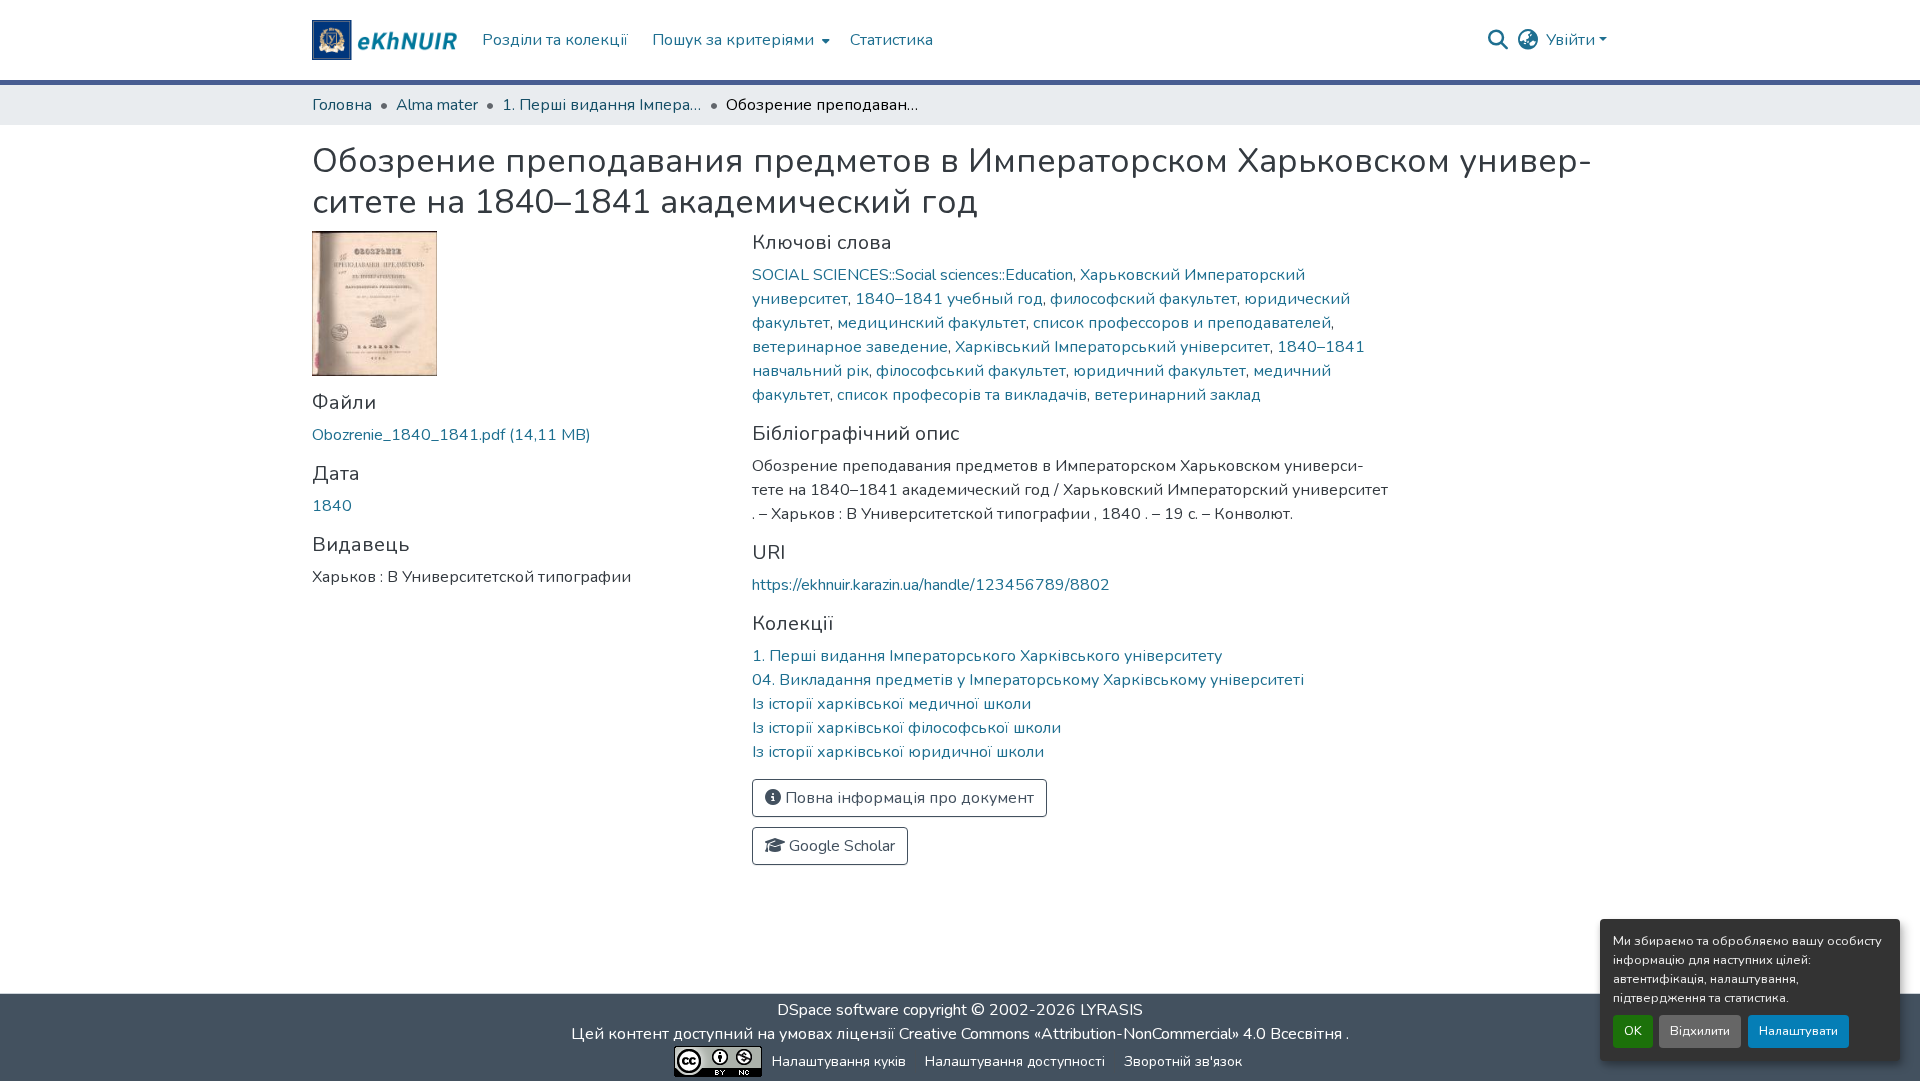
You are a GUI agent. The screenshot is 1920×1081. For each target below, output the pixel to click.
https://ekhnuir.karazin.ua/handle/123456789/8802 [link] (931, 585)
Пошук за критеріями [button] (733, 40)
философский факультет (1143, 299)
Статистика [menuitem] (891, 40)
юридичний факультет (1159, 371)
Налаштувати (1798, 1031)
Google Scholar (840, 846)
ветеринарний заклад (1177, 395)
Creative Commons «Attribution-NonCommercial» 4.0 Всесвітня (1122, 1034)
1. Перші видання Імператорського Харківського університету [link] (602, 105)
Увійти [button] (1572, 40)
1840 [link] (332, 506)
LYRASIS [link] (1111, 1010)
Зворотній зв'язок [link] (1183, 1061)
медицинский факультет (931, 323)
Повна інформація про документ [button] (907, 798)
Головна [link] (342, 105)
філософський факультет (971, 371)
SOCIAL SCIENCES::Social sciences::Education (912, 275)
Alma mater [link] (437, 105)
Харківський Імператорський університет (1112, 347)
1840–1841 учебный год (949, 299)
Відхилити (1700, 1031)
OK (1633, 1031)
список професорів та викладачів (962, 395)
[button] (387, 40)
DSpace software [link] (838, 1010)
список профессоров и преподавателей (1182, 323)
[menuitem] (739, 40)
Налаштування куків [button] (839, 1061)
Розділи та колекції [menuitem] (555, 40)
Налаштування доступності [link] (1015, 1061)
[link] (520, 435)
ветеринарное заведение (850, 347)
